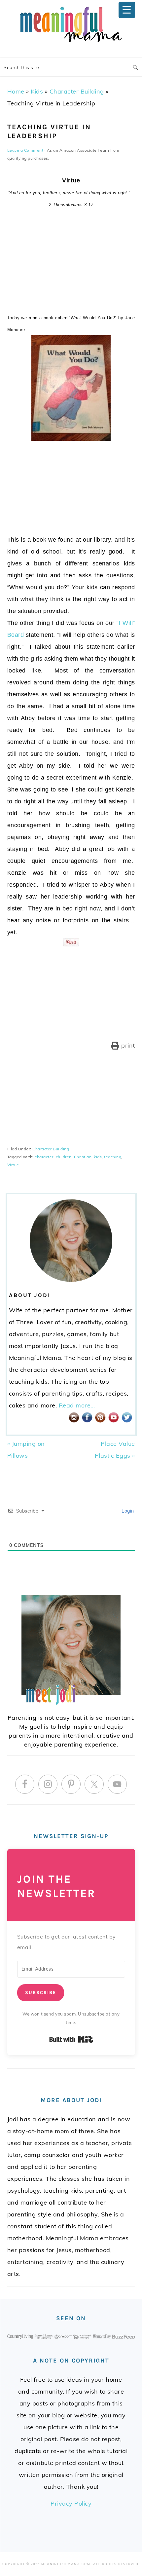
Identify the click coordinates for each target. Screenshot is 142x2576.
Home (16, 91)
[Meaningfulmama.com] (71, 43)
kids (98, 1157)
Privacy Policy (71, 2503)
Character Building (77, 91)
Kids (37, 91)
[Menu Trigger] (127, 10)
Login (127, 1511)
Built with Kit (71, 2039)
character (44, 1157)
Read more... (77, 1405)
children (64, 1157)
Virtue (13, 1165)
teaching (113, 1157)
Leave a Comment (25, 150)
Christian (83, 1157)
